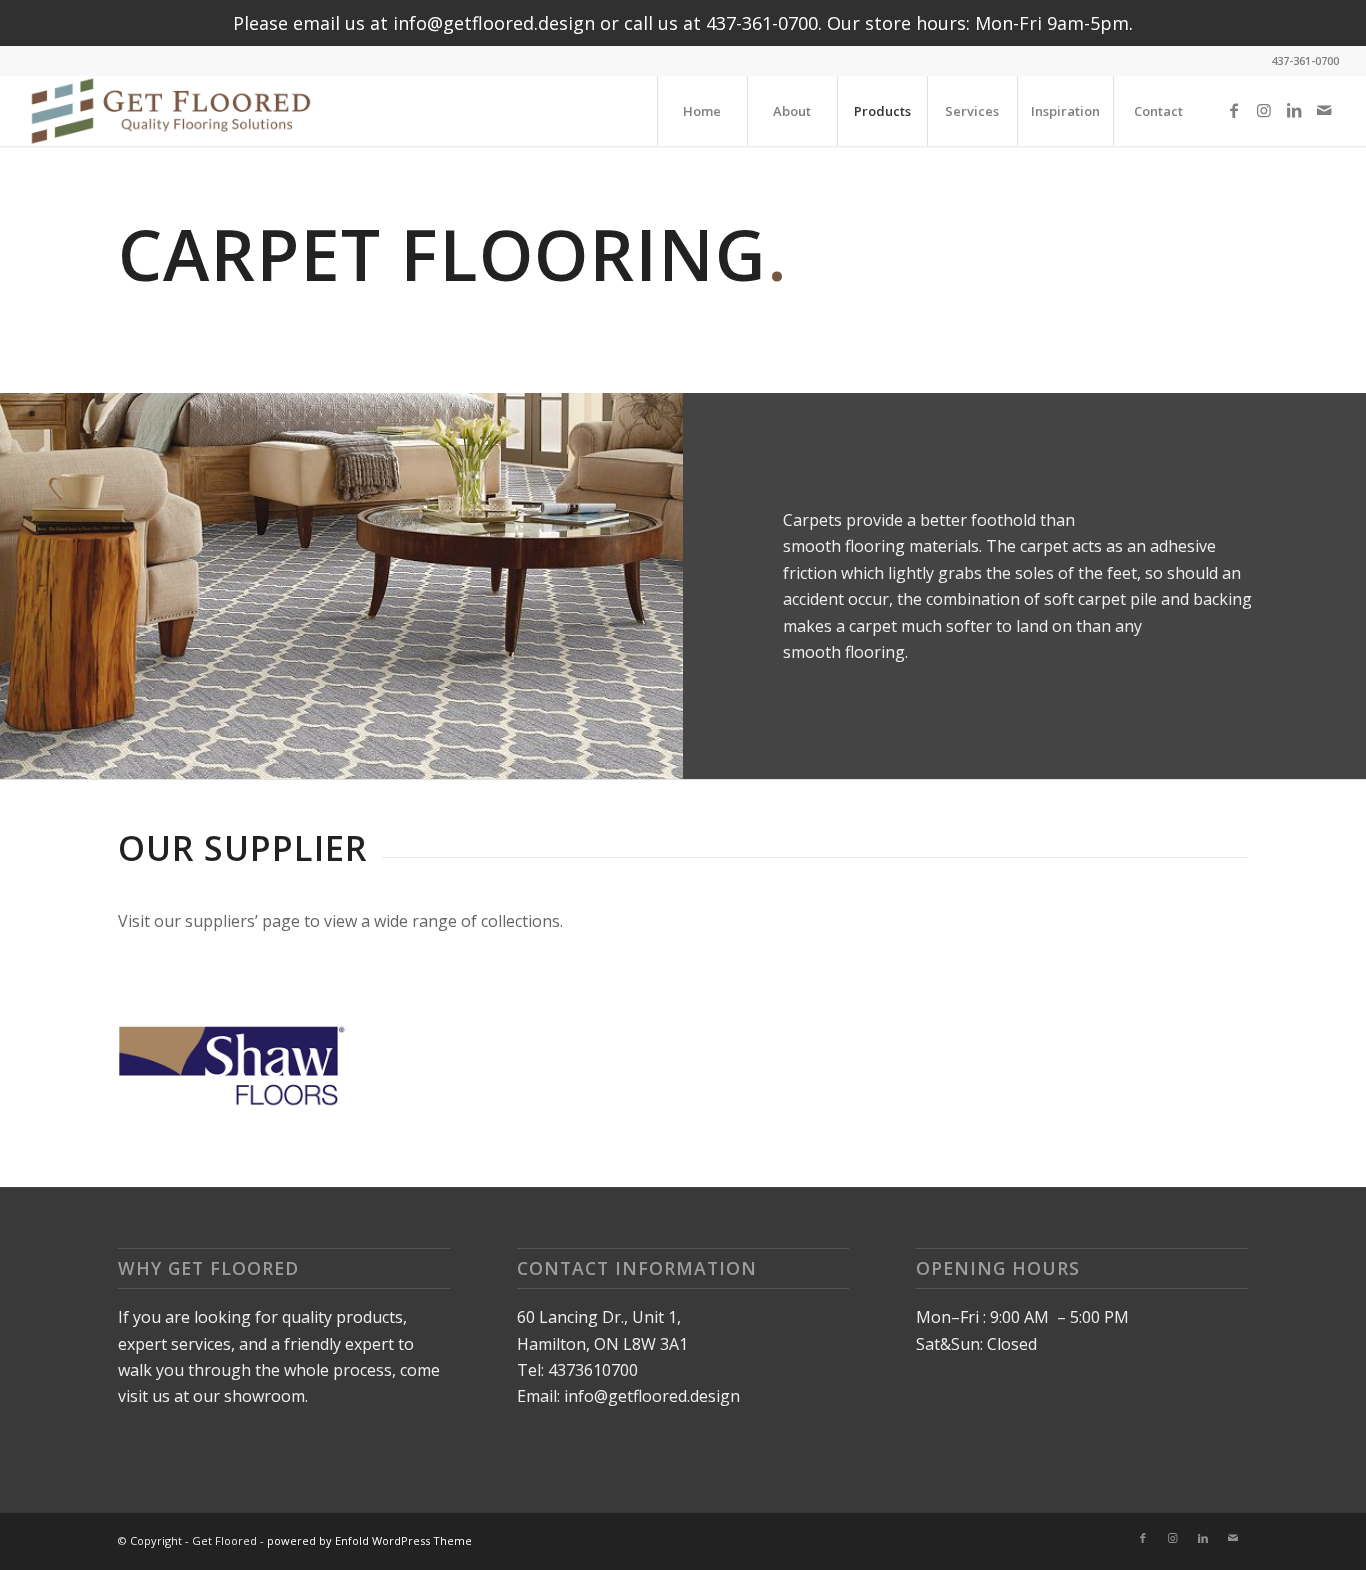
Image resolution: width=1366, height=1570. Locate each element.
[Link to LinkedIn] (1294, 110)
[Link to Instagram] (1264, 110)
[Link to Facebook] (1234, 110)
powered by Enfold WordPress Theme (369, 1540)
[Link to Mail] (1324, 110)
